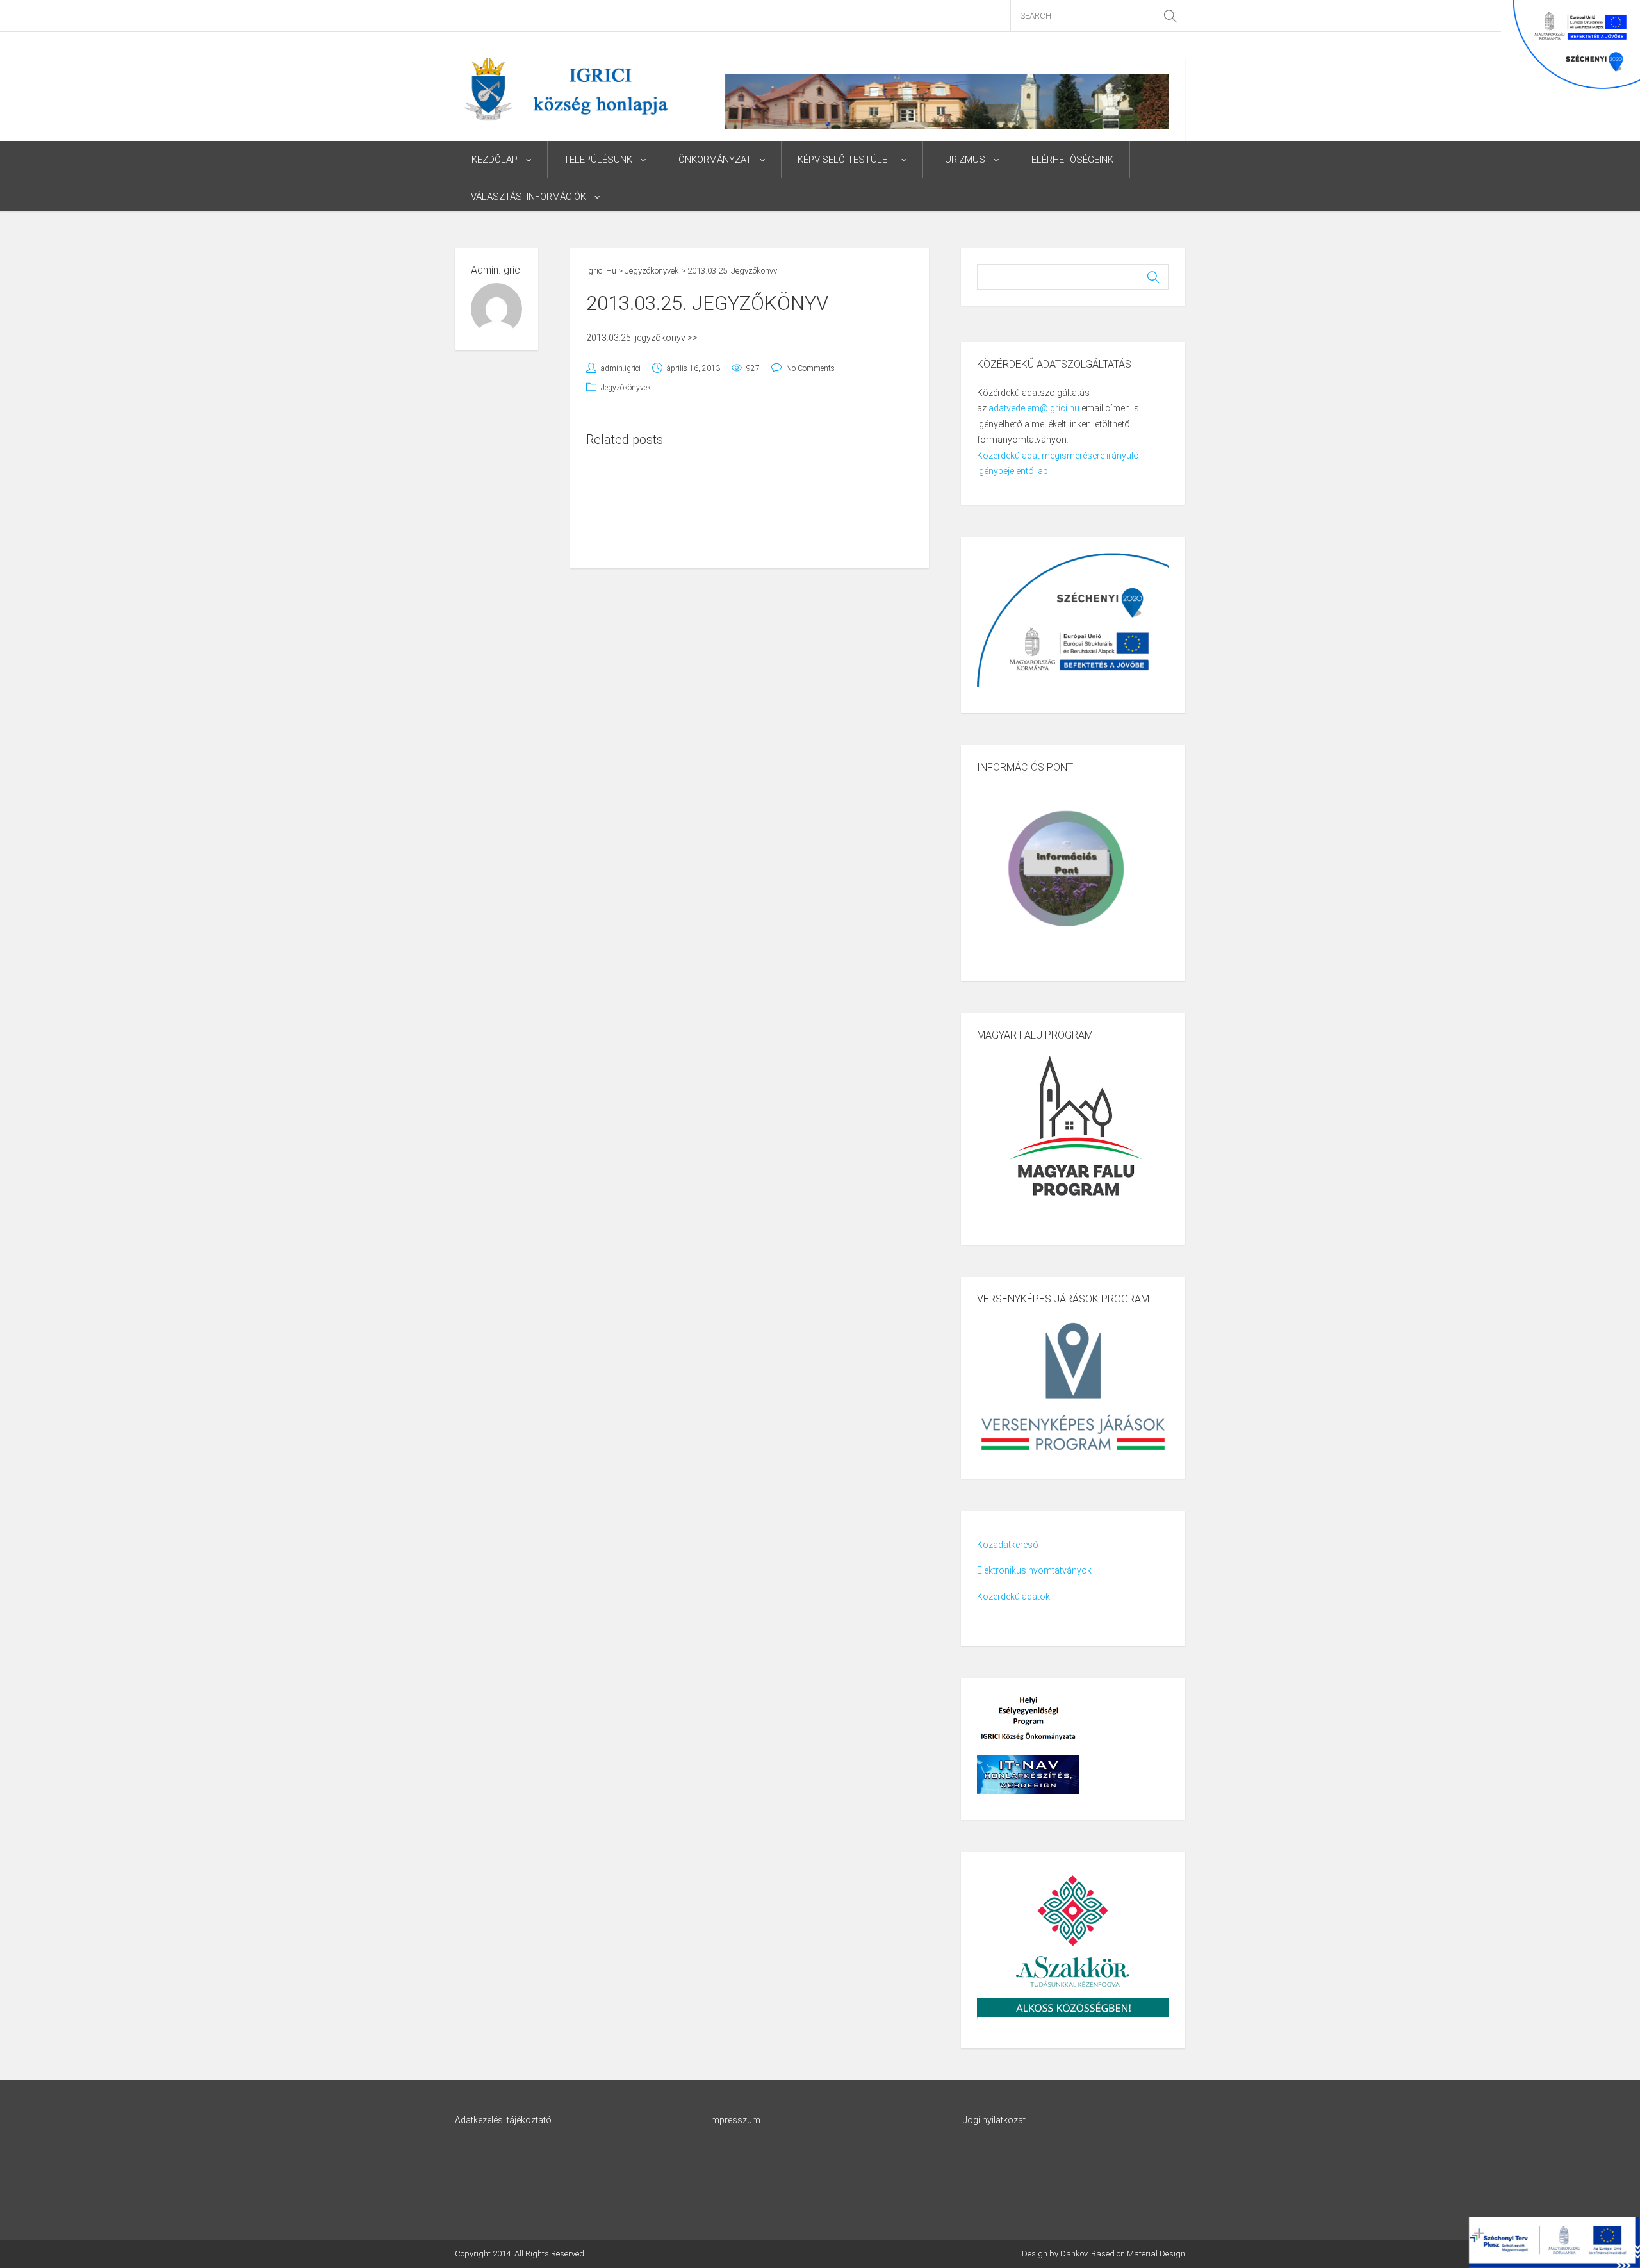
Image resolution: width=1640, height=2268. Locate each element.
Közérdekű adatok (1013, 1597)
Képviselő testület (845, 160)
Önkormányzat (715, 160)
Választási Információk (529, 197)
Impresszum (735, 2120)
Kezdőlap (495, 160)
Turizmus (962, 160)
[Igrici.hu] (566, 88)
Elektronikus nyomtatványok (1034, 1570)
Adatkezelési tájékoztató (503, 2120)
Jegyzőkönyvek (626, 388)
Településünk (598, 160)
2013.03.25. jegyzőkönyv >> (642, 338)
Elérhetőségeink (1072, 160)
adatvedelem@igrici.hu (1034, 408)
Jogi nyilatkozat (994, 2120)
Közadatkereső (1008, 1545)
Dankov (1074, 2254)
